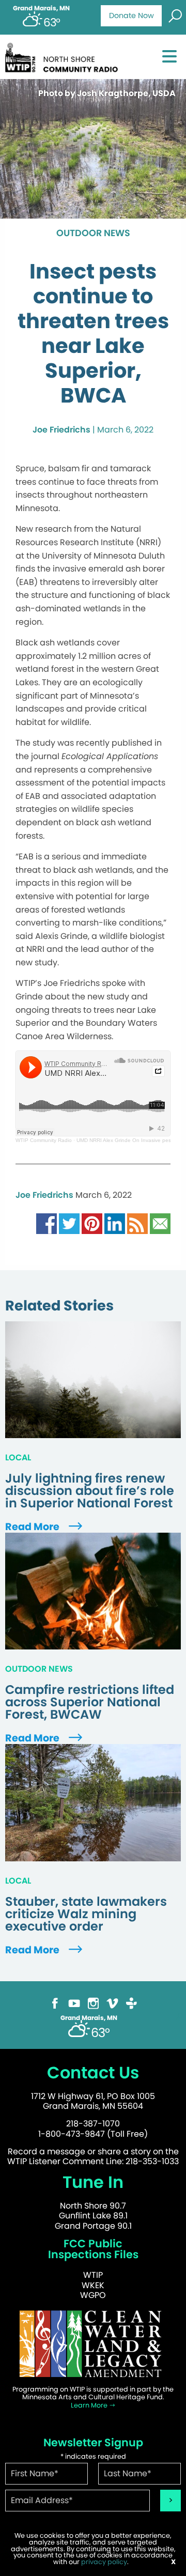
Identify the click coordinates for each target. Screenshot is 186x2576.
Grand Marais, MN (41, 8)
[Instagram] (93, 2003)
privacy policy (104, 2562)
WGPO (93, 2295)
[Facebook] (55, 2003)
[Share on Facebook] (47, 1223)
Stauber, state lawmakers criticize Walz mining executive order (86, 1914)
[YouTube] (74, 2003)
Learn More (90, 2405)
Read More (33, 1527)
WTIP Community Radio (44, 1140)
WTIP (93, 2275)
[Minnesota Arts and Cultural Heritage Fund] (93, 2343)
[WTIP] (64, 56)
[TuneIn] (131, 2003)
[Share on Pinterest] (92, 1223)
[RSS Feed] (137, 1223)
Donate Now (131, 16)
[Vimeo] (112, 2003)
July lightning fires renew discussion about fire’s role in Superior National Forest (90, 1491)
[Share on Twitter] (69, 1223)
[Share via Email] (160, 1223)
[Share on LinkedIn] (115, 1223)
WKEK (93, 2285)
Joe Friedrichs (61, 430)
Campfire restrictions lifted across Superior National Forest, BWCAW (90, 1702)
